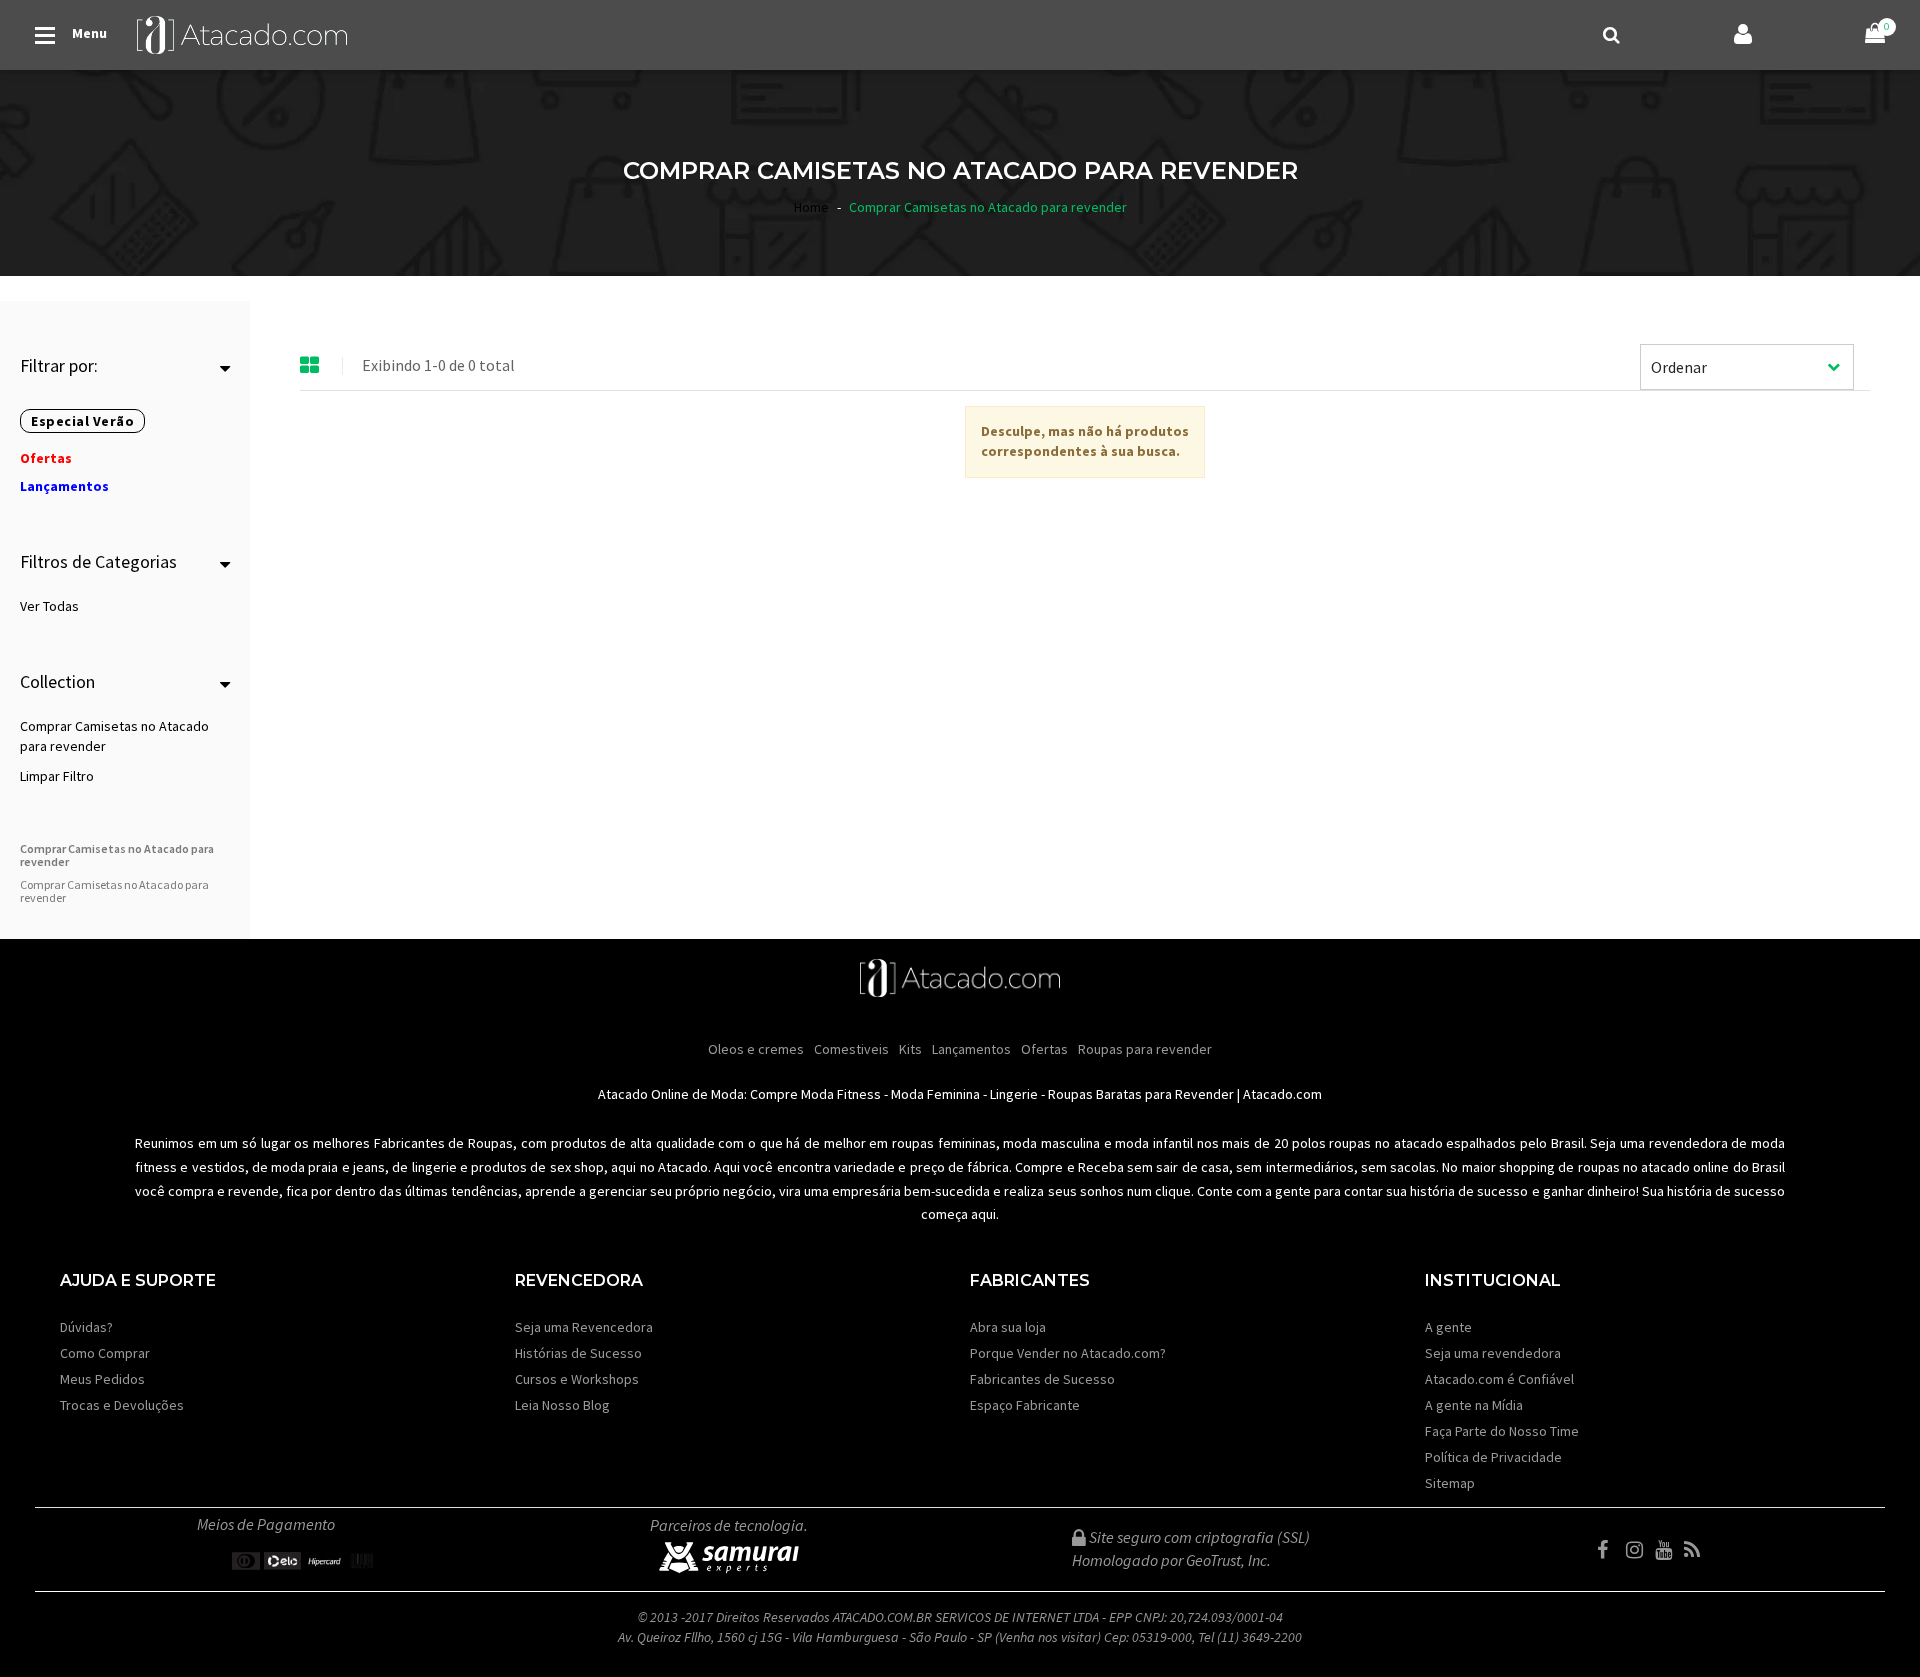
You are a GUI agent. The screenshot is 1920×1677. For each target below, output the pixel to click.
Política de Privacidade (1493, 1457)
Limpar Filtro (57, 776)
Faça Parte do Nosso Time (1502, 1431)
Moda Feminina (935, 1094)
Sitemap (1450, 1483)
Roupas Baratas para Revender (1141, 1094)
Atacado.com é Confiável (1499, 1379)
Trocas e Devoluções (122, 1405)
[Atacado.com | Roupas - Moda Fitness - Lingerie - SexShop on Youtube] (1668, 1550)
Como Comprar (105, 1353)
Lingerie (1014, 1094)
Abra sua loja (1008, 1327)
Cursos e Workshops (577, 1379)
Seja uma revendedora (1493, 1353)
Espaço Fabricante (1025, 1405)
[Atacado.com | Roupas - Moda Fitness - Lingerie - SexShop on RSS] (1697, 1550)
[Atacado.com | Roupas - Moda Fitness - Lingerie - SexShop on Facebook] (1610, 1550)
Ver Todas (49, 606)
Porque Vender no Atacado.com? (1068, 1353)
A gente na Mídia (1474, 1405)
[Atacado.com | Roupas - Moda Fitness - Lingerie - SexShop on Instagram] (1639, 1550)
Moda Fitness (841, 1094)
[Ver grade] (310, 366)
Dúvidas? (86, 1327)
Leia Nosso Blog (562, 1405)
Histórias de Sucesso (578, 1353)
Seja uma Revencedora (584, 1327)
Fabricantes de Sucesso (1042, 1379)
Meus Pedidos (102, 1379)
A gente (1448, 1327)
